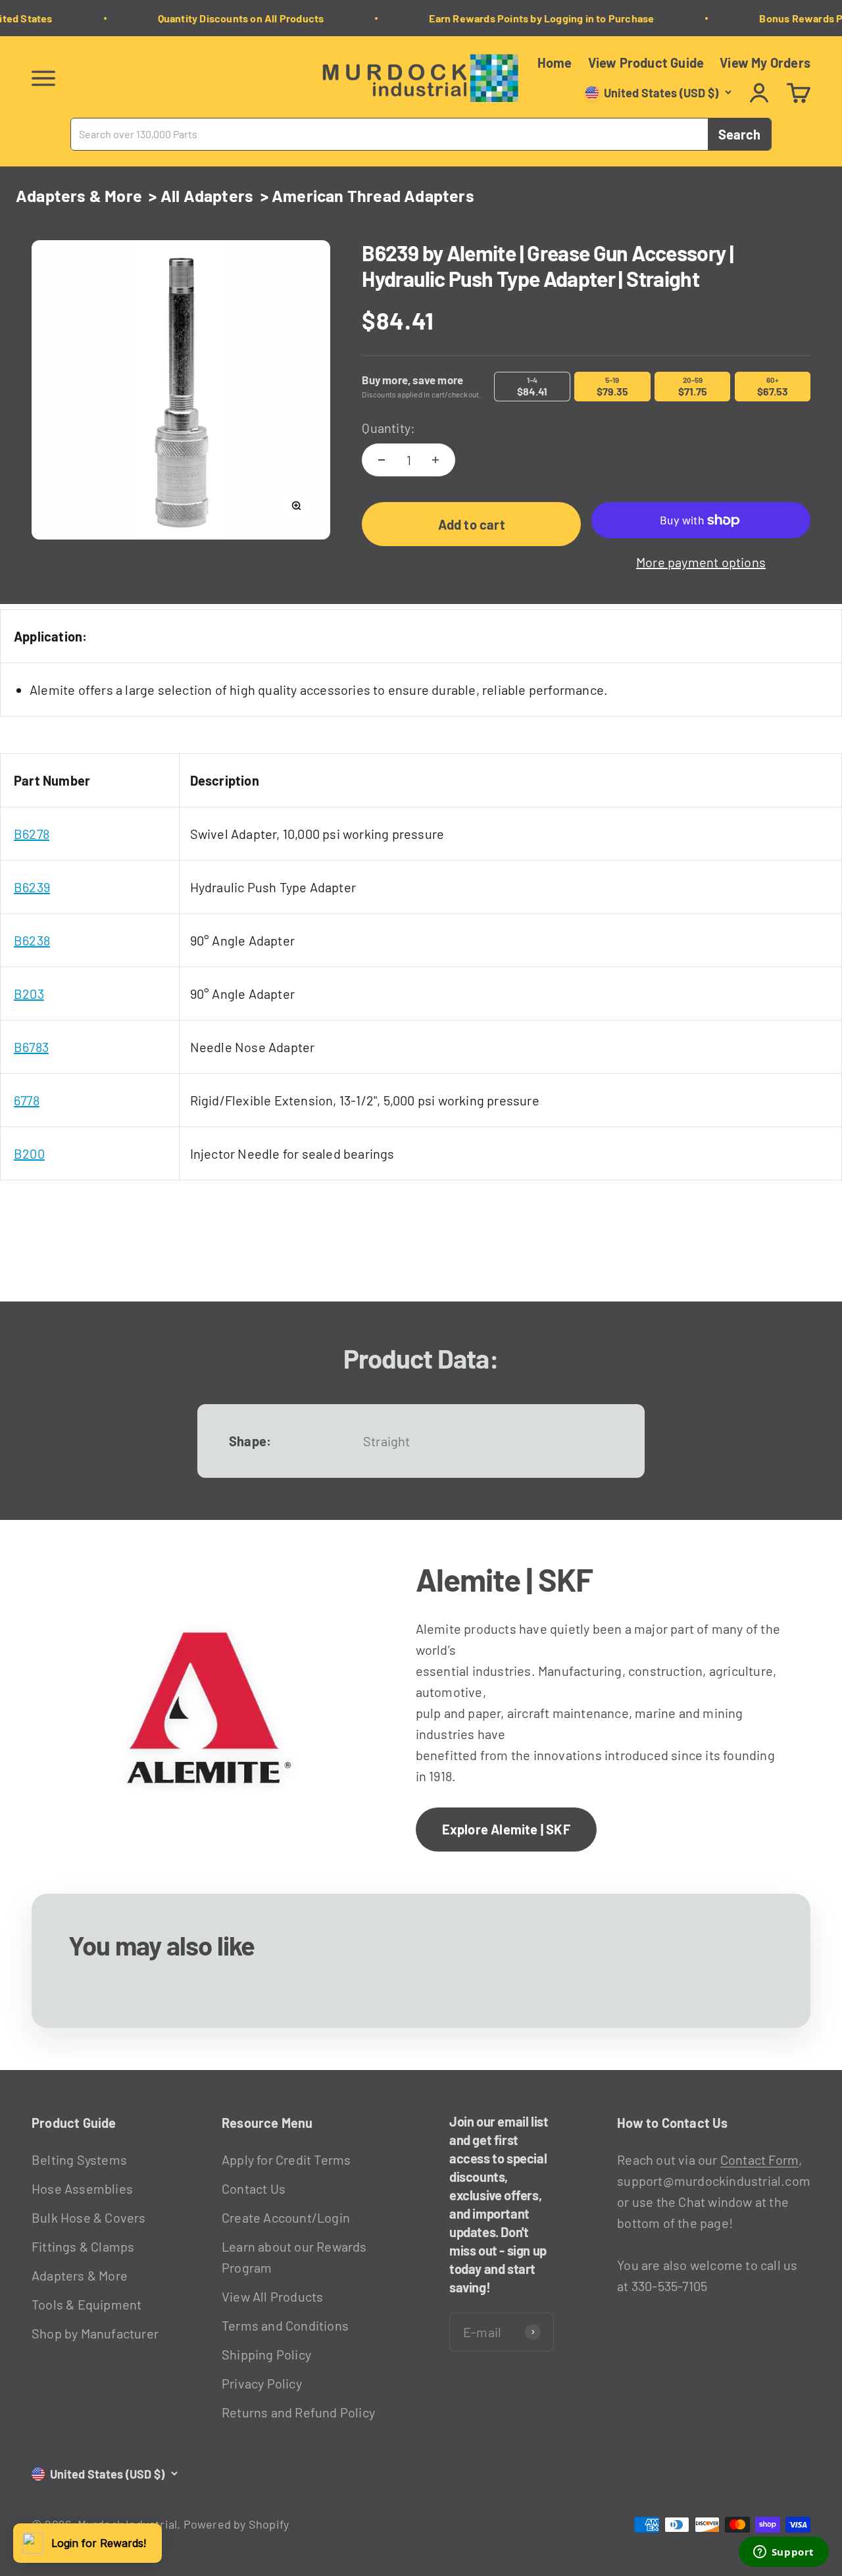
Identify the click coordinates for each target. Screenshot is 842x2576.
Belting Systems (79, 2159)
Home (555, 63)
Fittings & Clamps (83, 2246)
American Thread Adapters (373, 195)
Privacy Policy (262, 2383)
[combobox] (389, 134)
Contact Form (759, 2159)
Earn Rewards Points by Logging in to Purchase (530, 18)
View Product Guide (646, 63)
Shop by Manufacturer (95, 2333)
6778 (27, 1100)
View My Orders (765, 63)
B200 (29, 1153)
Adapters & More (79, 195)
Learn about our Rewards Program (294, 2257)
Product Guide (74, 2123)
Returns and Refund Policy (298, 2412)
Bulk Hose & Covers (89, 2217)
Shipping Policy (266, 2354)
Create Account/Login (286, 2217)
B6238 (32, 940)
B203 (29, 994)
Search (739, 134)
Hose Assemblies (82, 2188)
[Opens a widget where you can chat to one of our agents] (783, 2553)
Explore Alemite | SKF (506, 1829)
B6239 (32, 887)
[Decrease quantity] (382, 460)
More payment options (701, 562)
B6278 (32, 834)
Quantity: (388, 428)
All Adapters (207, 195)
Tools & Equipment (87, 2304)
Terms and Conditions (285, 2325)
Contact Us (254, 2188)
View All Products (272, 2296)
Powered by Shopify (236, 2524)
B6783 (31, 1047)
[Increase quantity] (435, 460)
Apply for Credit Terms (286, 2159)
